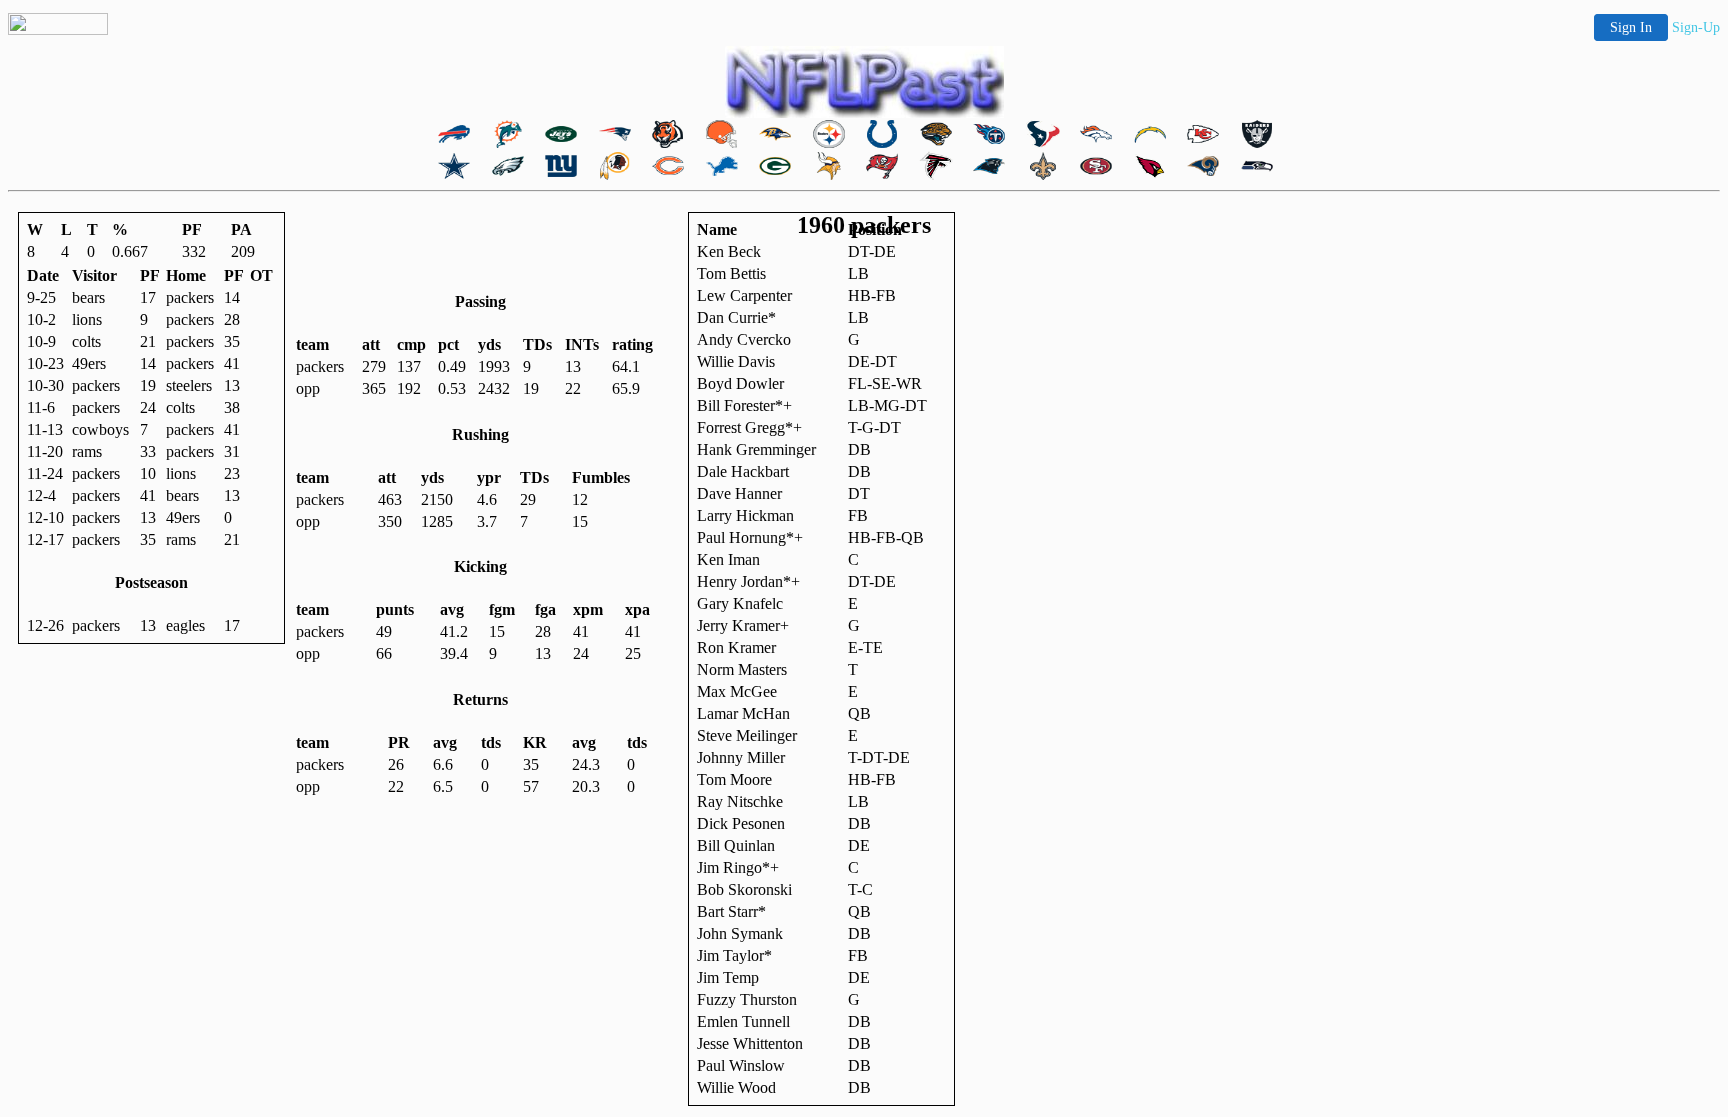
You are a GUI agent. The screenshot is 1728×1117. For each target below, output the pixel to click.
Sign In (1631, 27)
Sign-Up (1696, 27)
